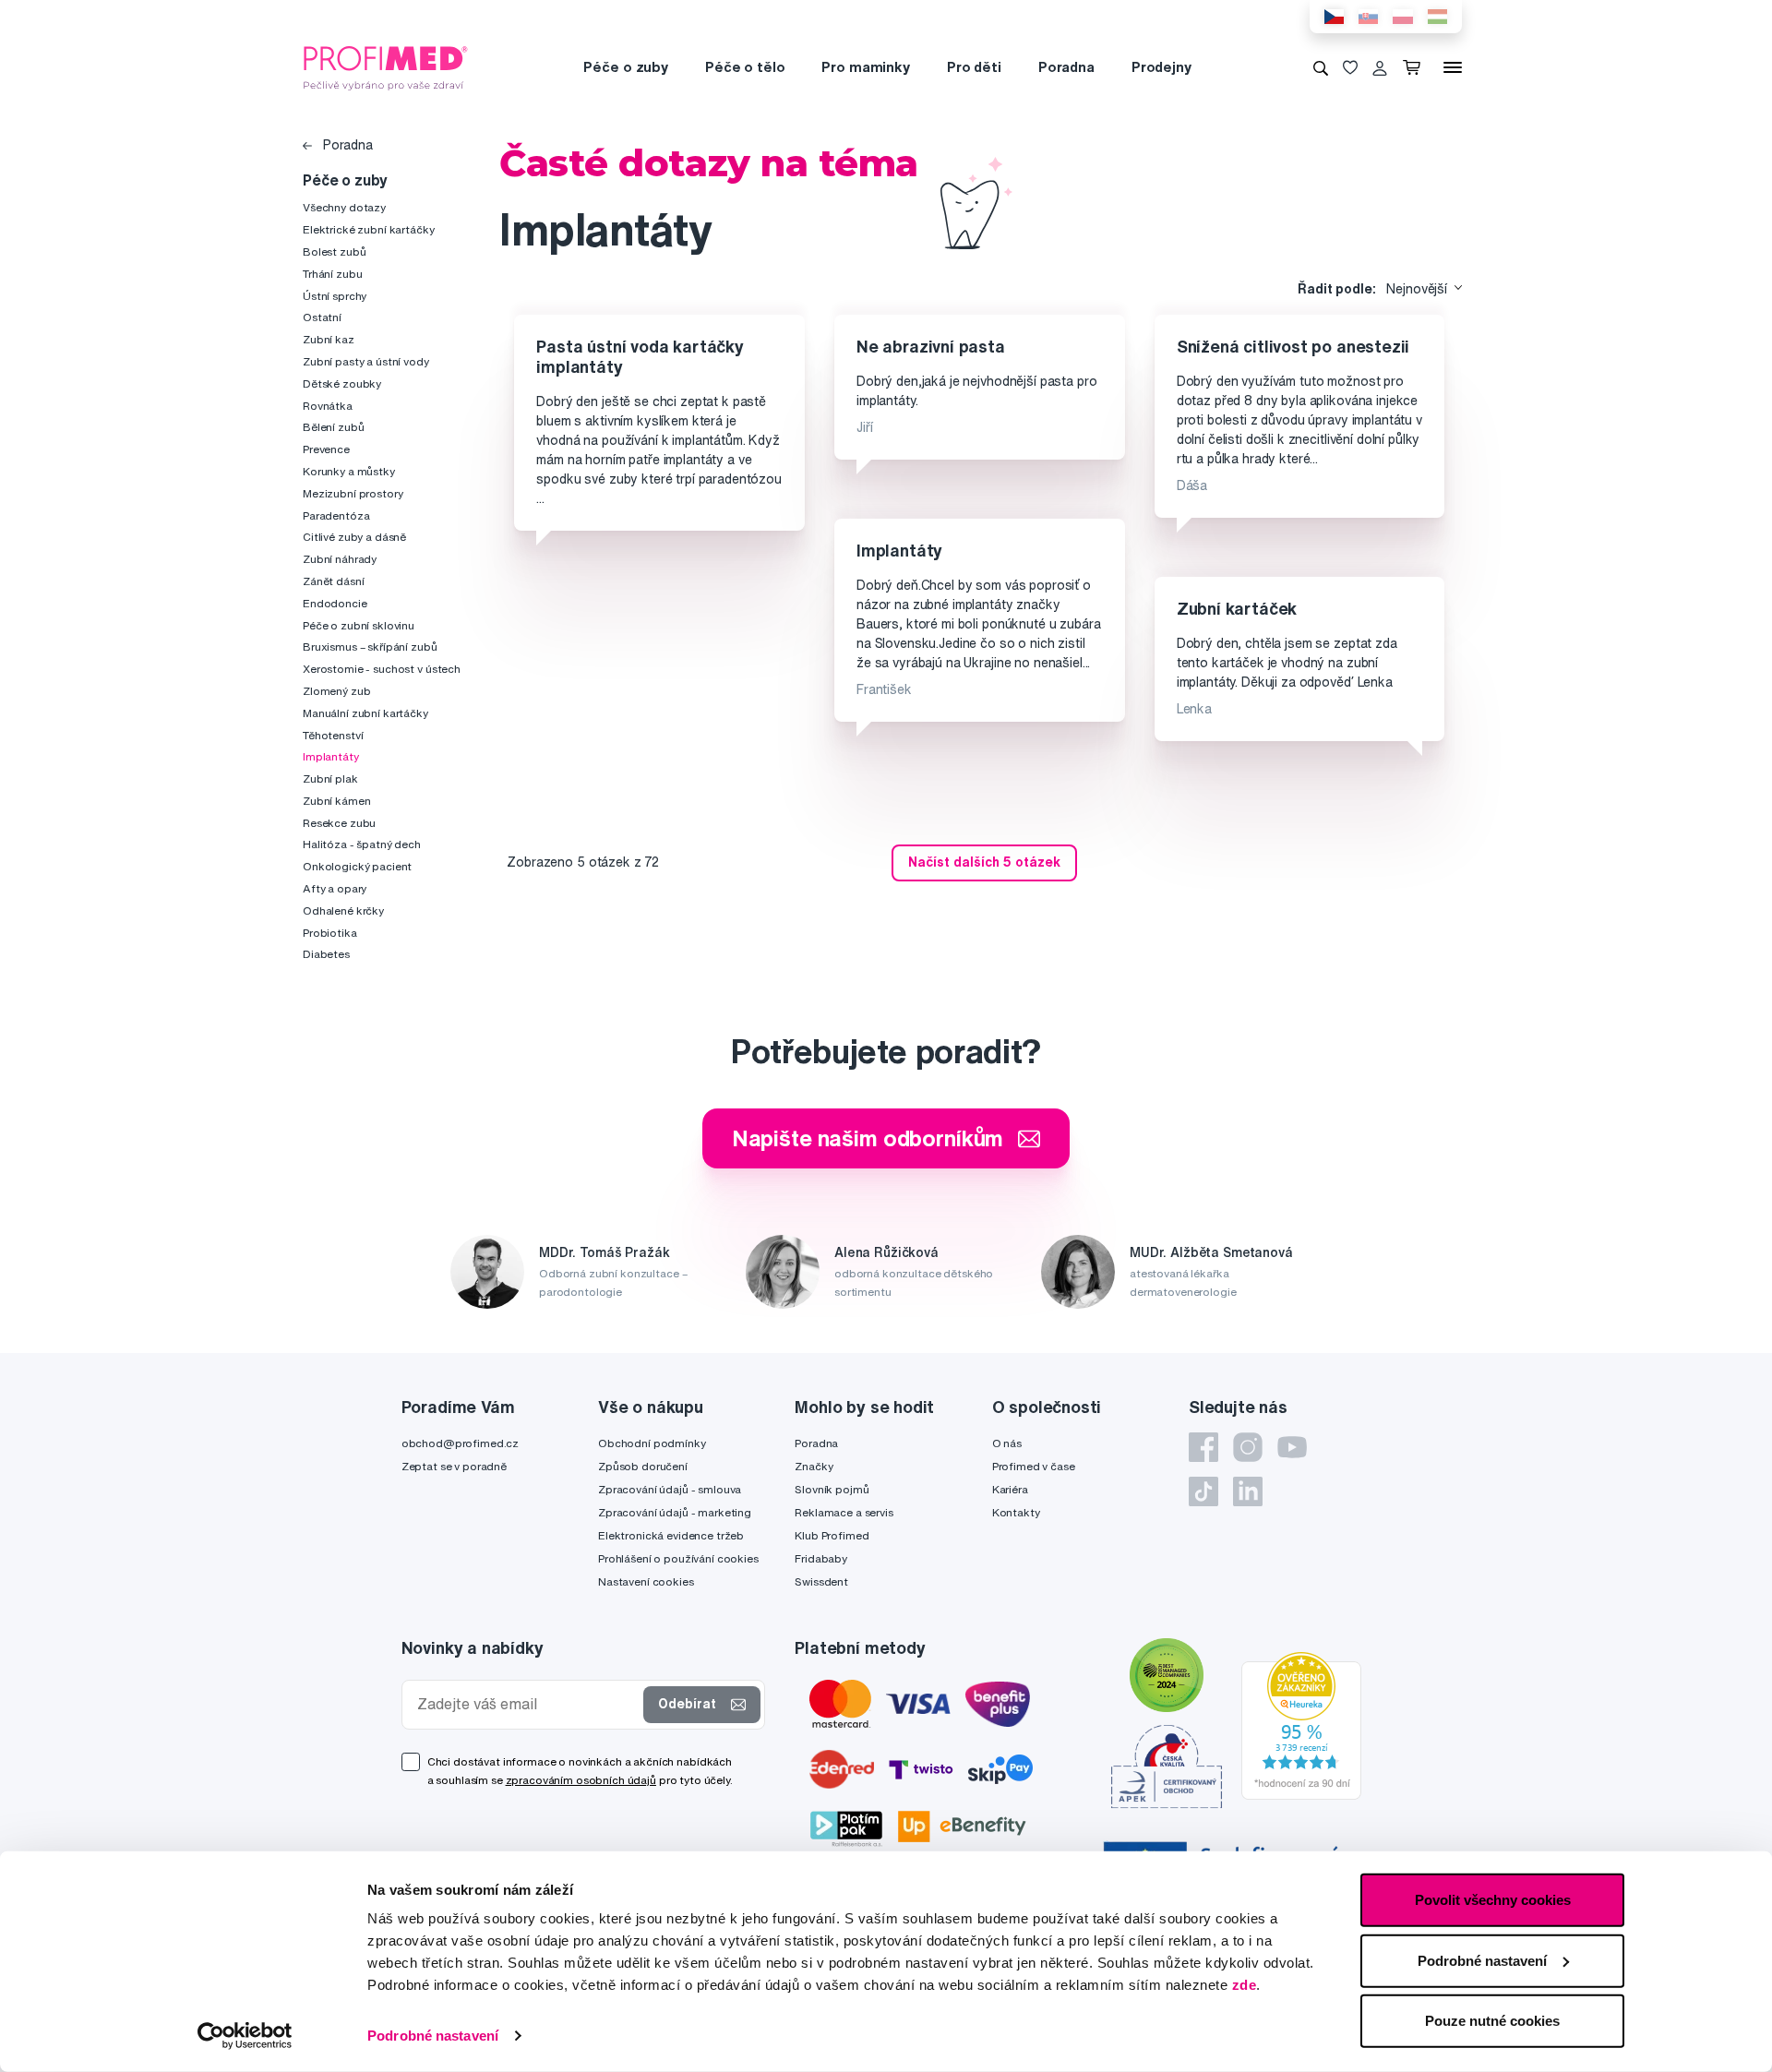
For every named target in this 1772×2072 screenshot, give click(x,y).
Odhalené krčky (343, 910)
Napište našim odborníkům (868, 1138)
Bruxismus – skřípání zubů (370, 647)
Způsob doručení (643, 1466)
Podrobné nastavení (433, 2036)
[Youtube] (1292, 1447)
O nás (1007, 1443)
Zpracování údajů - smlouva (670, 1489)
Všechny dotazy (344, 207)
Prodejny (1161, 67)
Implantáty (331, 756)
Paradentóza (336, 515)
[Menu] (1453, 67)
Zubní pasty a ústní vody (366, 361)
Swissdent (821, 1581)
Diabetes (326, 954)
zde (1245, 1985)
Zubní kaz (329, 339)
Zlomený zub (336, 691)
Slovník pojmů (832, 1489)
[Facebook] (1203, 1447)
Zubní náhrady (340, 559)
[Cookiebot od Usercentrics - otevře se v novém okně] (245, 2036)
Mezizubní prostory (353, 493)
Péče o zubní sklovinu (359, 625)
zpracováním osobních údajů (581, 1780)
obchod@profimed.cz (460, 1443)
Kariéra (1010, 1489)
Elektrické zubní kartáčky (369, 229)
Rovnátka (328, 406)
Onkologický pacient (357, 866)
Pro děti (974, 67)
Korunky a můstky (349, 471)
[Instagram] (1248, 1447)
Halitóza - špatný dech (362, 844)
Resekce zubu (339, 823)
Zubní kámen (336, 801)
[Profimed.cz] (386, 66)
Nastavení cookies (646, 1581)
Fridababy (821, 1558)
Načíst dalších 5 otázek (984, 862)
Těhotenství (333, 735)
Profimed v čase (1034, 1466)
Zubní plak (330, 778)
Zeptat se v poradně (454, 1466)
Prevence (326, 449)
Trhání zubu (332, 274)
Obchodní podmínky (652, 1443)
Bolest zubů (334, 252)
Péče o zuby (625, 67)
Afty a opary (335, 888)
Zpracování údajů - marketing (675, 1512)
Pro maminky (865, 67)
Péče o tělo (745, 67)
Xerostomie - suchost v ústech (382, 669)
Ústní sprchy (335, 296)
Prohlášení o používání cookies (678, 1558)
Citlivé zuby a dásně (354, 537)
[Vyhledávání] (1321, 67)
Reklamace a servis (844, 1512)
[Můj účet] (1380, 67)
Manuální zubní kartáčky (365, 713)
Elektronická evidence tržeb (671, 1535)
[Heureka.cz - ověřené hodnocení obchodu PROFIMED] (1301, 1725)
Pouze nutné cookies (1492, 2021)
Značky (814, 1466)
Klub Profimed (832, 1535)
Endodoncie (335, 603)
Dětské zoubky (342, 383)
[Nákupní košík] (1415, 67)
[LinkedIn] (1248, 1491)
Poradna (1066, 67)
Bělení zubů (333, 427)
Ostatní (322, 317)
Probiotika (330, 933)
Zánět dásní (333, 581)
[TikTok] (1203, 1491)
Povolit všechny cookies (1493, 1900)
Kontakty (1016, 1512)
